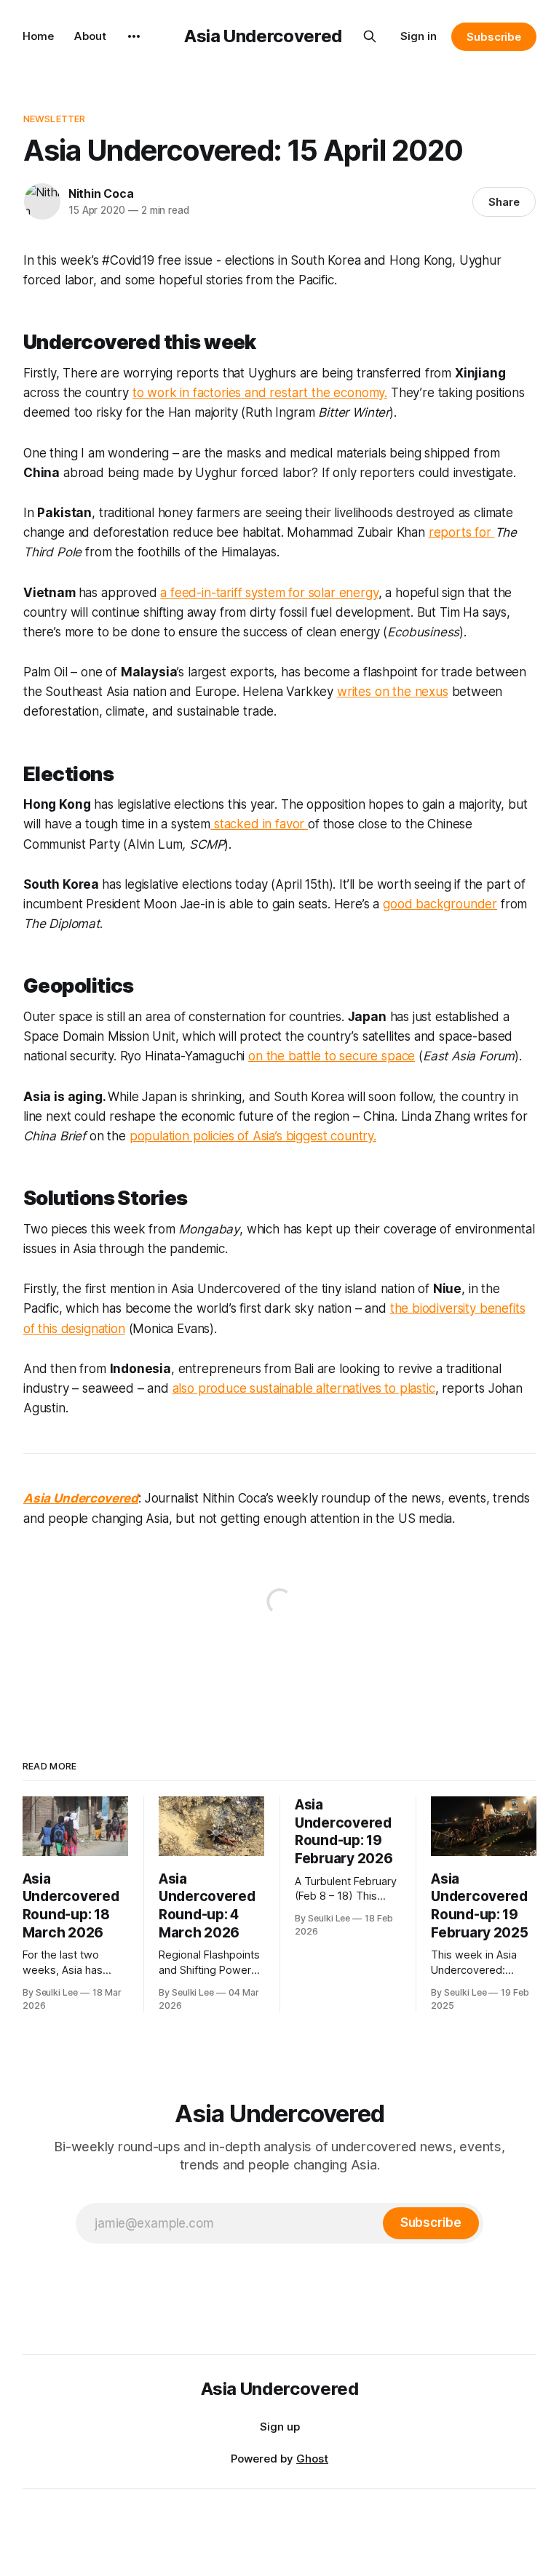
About (90, 36)
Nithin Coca (101, 193)
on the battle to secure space (332, 1056)
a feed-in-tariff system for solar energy (269, 593)
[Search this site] (370, 36)
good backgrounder (440, 904)
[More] (134, 36)
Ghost (312, 2459)
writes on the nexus (393, 692)
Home (38, 36)
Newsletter (54, 119)
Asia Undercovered (263, 36)
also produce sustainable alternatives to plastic (304, 1388)
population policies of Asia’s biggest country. (253, 1136)
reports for (462, 532)
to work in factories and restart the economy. (260, 393)
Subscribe (494, 37)
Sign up (280, 2427)
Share (504, 202)
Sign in (419, 36)
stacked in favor (259, 824)
